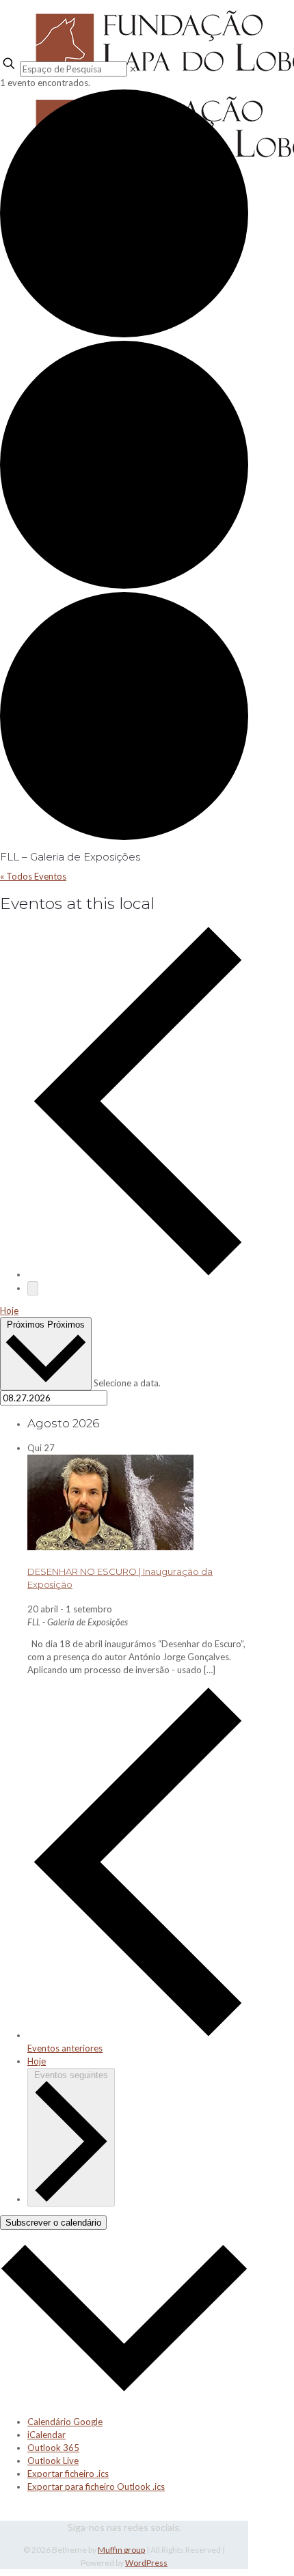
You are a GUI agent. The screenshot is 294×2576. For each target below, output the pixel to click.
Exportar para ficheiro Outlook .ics (96, 2487)
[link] (133, 69)
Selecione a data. (127, 1383)
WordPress (146, 2563)
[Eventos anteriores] (138, 1274)
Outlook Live (53, 2461)
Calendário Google (65, 2422)
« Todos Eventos (33, 876)
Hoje (9, 1311)
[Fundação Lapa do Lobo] (124, 27)
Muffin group (121, 2550)
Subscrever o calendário (53, 2223)
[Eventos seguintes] (33, 1288)
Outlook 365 (53, 2448)
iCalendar (46, 2435)
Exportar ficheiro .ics (68, 2474)
